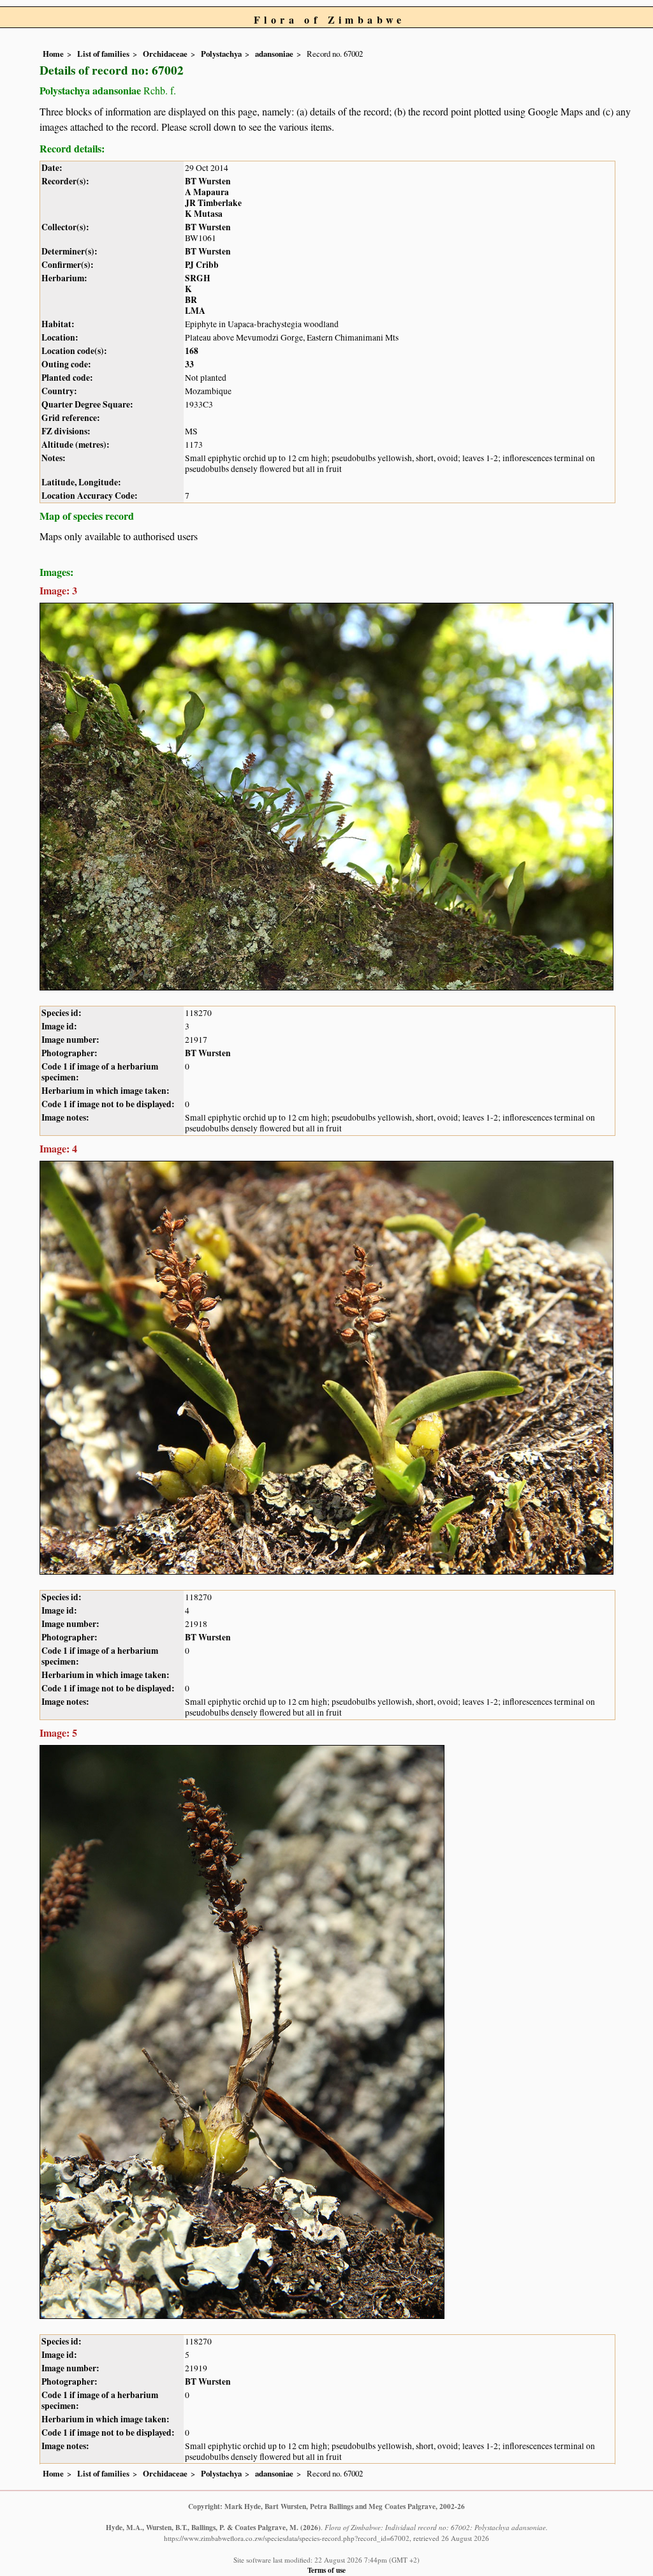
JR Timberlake (213, 203)
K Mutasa (204, 214)
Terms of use (326, 2570)
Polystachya (221, 54)
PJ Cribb (202, 265)
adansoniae (274, 54)
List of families (103, 54)
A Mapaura (207, 192)
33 (189, 364)
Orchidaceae (165, 54)
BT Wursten (208, 181)
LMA (195, 311)
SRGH (198, 278)
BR (191, 300)
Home (53, 54)
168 (192, 351)
